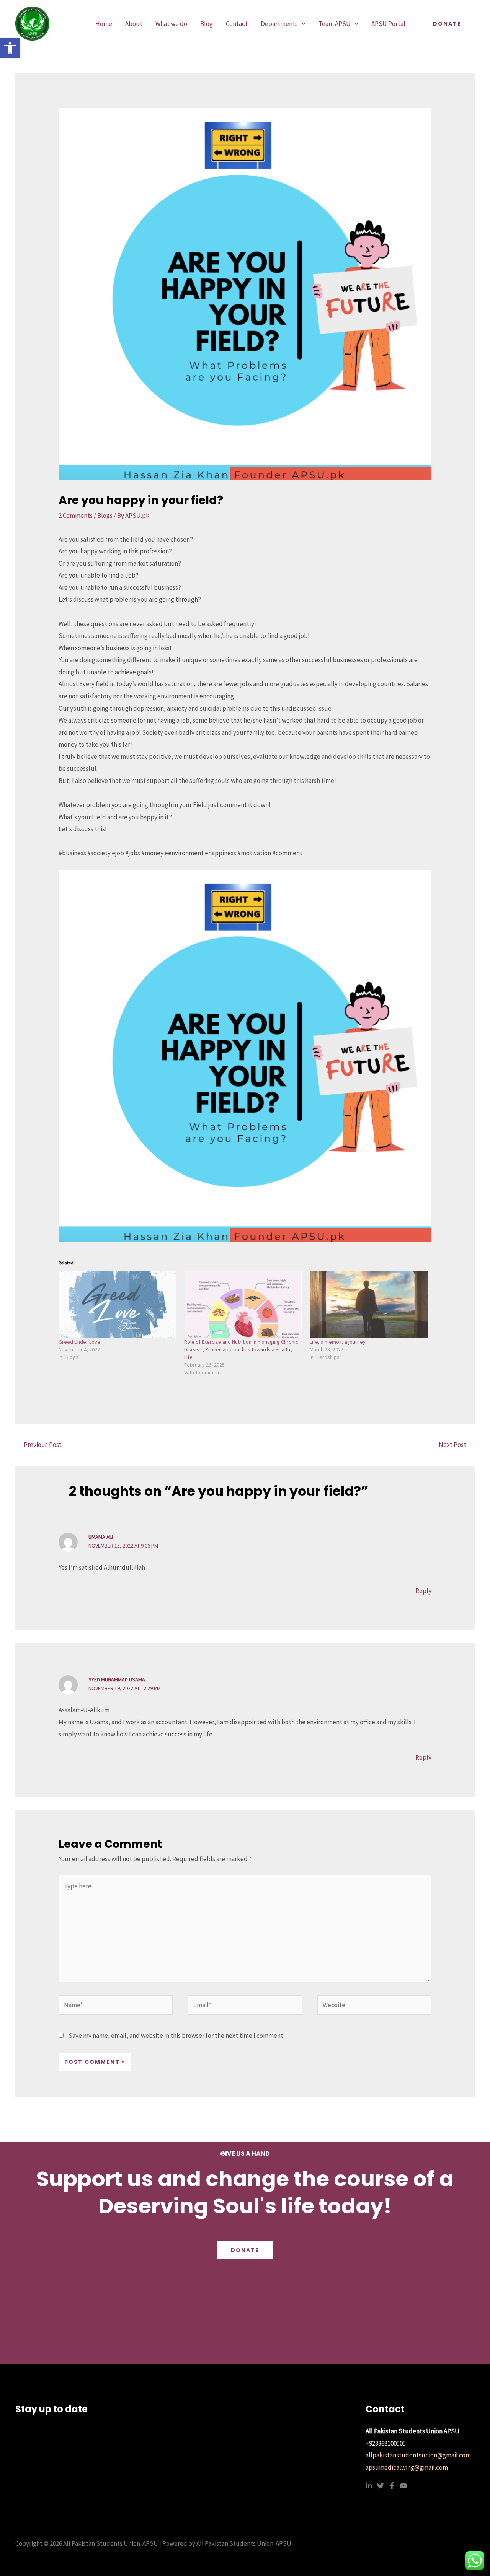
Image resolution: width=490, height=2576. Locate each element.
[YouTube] (403, 2486)
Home (104, 24)
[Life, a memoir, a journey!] (369, 1304)
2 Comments (76, 516)
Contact (237, 24)
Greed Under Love (79, 1342)
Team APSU (335, 24)
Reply (423, 1591)
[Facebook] (392, 2486)
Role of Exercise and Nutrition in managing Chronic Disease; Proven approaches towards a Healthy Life (241, 1349)
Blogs (105, 516)
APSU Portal (388, 24)
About (134, 24)
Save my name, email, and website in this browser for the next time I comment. (176, 2036)
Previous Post (39, 1445)
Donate (245, 2250)
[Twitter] (381, 2486)
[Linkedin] (369, 2486)
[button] (10, 48)
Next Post (456, 1445)
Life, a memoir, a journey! (338, 1342)
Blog (207, 24)
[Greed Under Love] (118, 1304)
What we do (171, 24)
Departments (279, 24)
